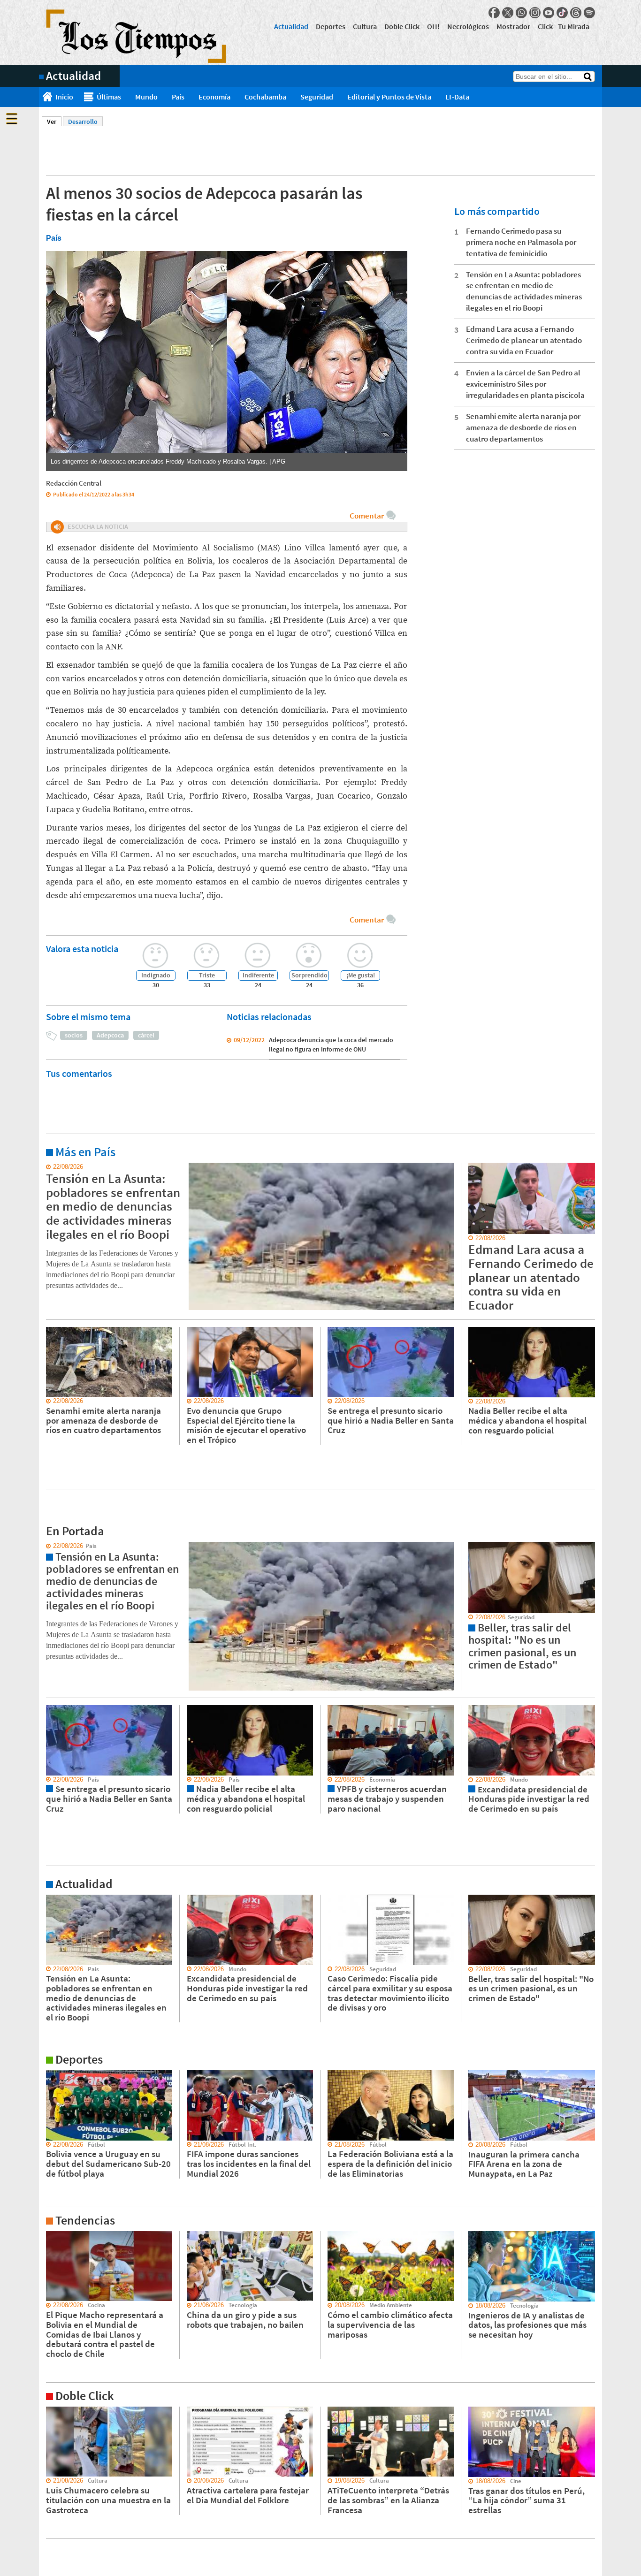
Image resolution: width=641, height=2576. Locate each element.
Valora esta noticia (82, 949)
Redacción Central (74, 483)
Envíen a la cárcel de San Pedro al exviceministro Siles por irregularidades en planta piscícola (525, 384)
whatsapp (521, 13)
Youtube (549, 13)
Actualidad (291, 26)
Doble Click (402, 26)
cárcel (146, 1035)
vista (46, 1546)
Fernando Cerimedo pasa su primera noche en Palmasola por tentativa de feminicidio (521, 242)
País (178, 97)
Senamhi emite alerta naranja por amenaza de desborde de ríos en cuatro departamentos (523, 427)
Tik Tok (562, 13)
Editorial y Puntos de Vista (389, 97)
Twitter (508, 13)
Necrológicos (468, 26)
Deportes (331, 26)
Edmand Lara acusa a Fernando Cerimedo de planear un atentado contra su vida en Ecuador (524, 340)
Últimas (109, 97)
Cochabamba (265, 97)
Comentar (367, 516)
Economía (214, 97)
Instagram (535, 13)
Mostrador (513, 26)
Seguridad (317, 97)
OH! (433, 26)
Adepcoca (110, 1035)
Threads (576, 13)
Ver (54, 122)
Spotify (589, 13)
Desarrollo (83, 122)
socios (74, 1035)
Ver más (50, 1167)
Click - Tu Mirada (564, 26)
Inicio (64, 97)
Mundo (146, 97)
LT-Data (457, 97)
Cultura (365, 26)
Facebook (494, 13)
